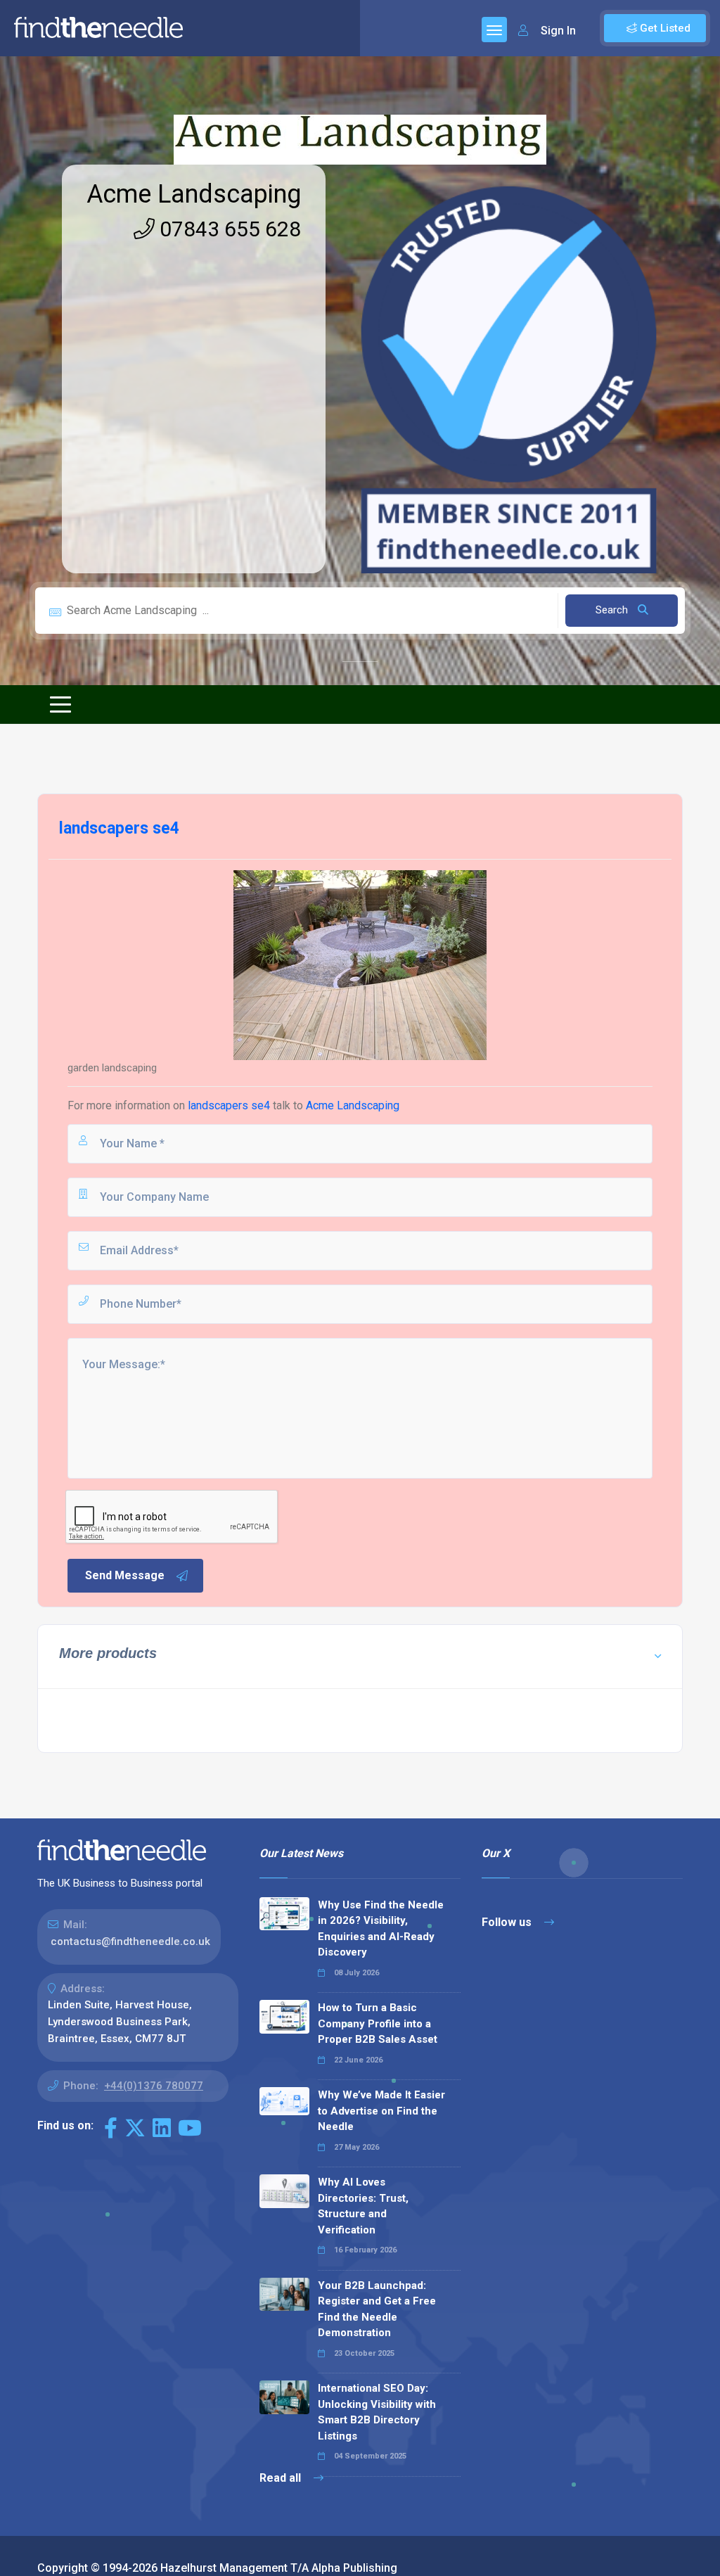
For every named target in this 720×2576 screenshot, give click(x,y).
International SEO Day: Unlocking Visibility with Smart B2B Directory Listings (377, 2412)
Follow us (508, 1922)
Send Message (125, 1575)
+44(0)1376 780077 (154, 2086)
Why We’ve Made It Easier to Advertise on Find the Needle (381, 2111)
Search (613, 610)
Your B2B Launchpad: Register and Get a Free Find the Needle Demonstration (377, 2309)
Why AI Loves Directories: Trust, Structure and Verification (363, 2206)
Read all (282, 2478)
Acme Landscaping (194, 194)
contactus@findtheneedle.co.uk (130, 1941)
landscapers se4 (229, 1105)
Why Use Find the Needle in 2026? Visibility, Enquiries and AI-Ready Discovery (381, 1929)
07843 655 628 (228, 229)
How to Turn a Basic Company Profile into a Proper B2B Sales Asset (378, 2023)
